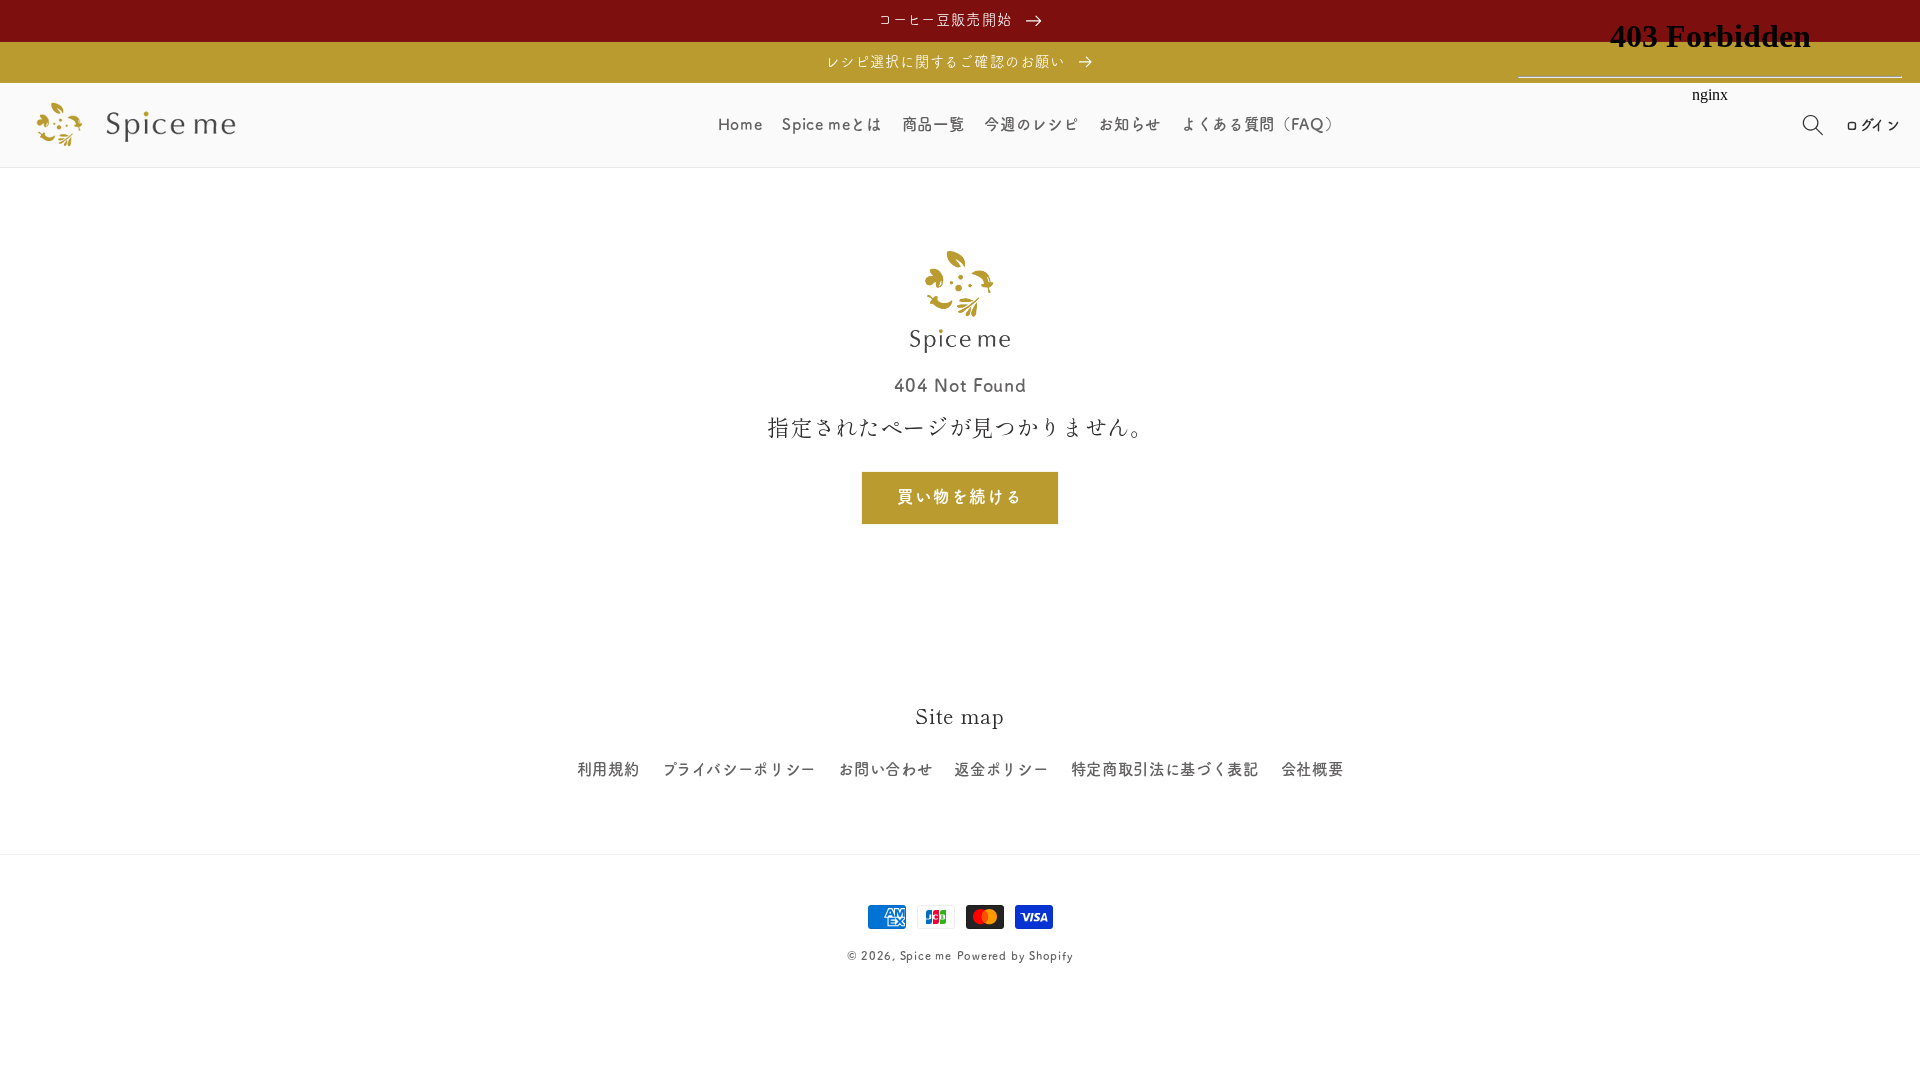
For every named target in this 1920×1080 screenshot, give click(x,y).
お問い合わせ (885, 769)
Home (740, 124)
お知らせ (1129, 124)
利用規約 (608, 769)
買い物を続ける (960, 496)
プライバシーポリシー (739, 769)
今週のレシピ (1031, 124)
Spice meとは (832, 124)
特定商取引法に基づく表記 (1165, 769)
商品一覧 (933, 124)
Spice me (926, 955)
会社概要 (1312, 769)
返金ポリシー (1001, 769)
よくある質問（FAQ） (1260, 124)
